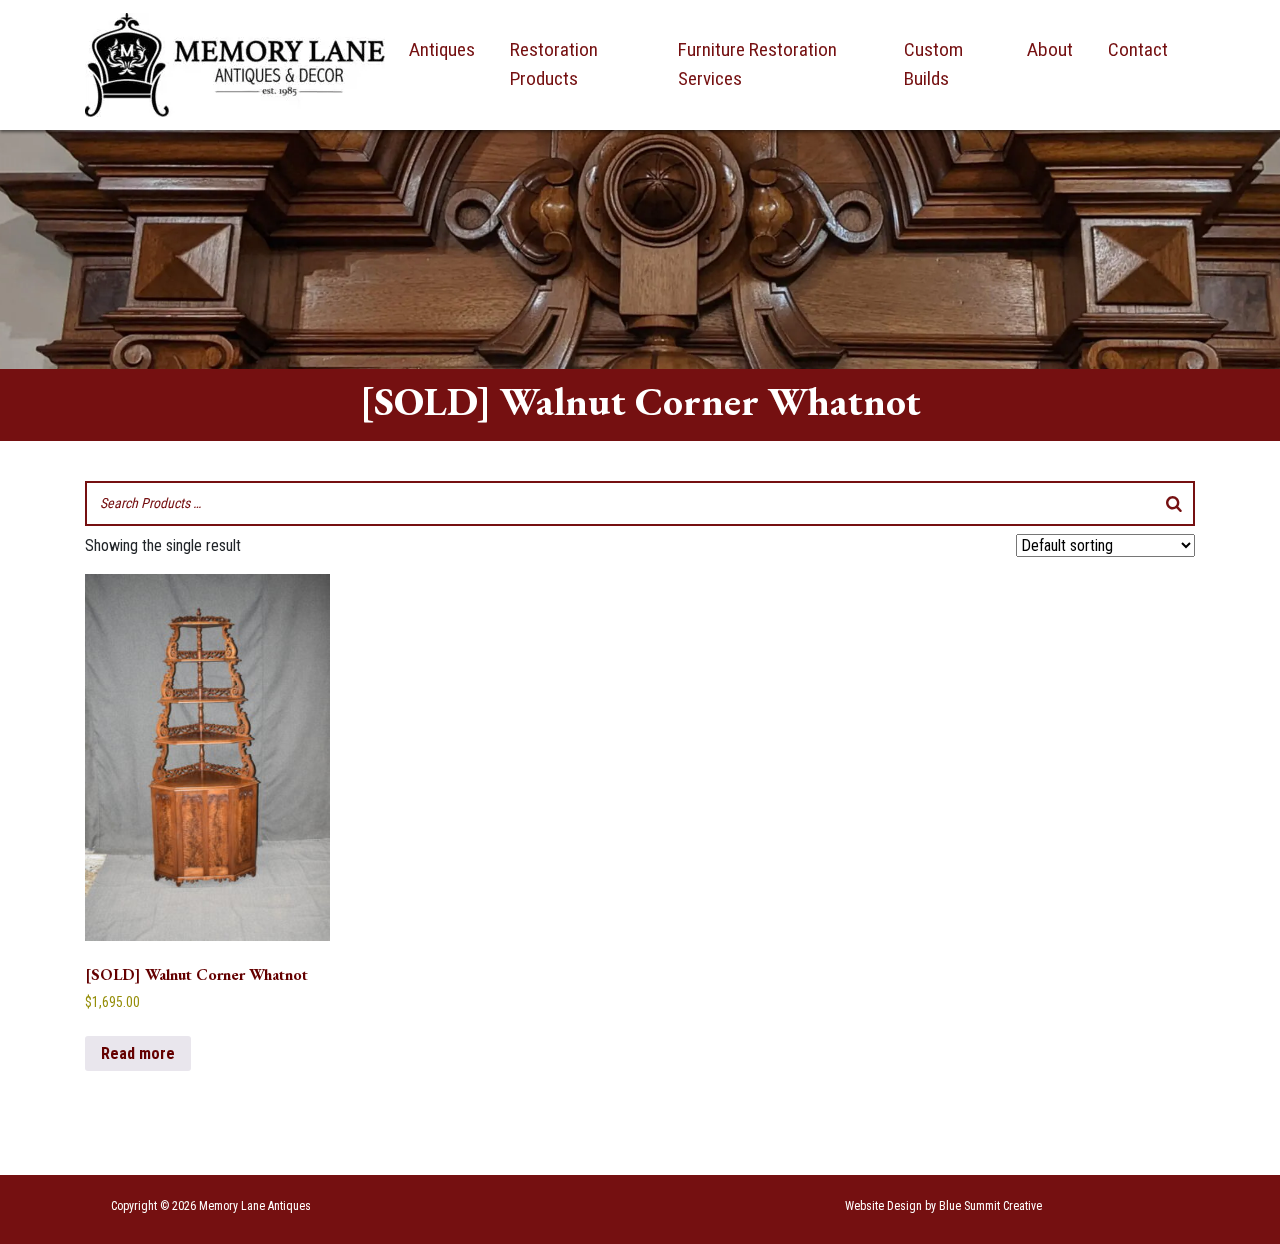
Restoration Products (554, 64)
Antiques (442, 49)
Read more (138, 1053)
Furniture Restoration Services (757, 64)
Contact (1138, 49)
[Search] (1174, 503)
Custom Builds (933, 64)
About (1050, 49)
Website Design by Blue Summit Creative (943, 1206)
